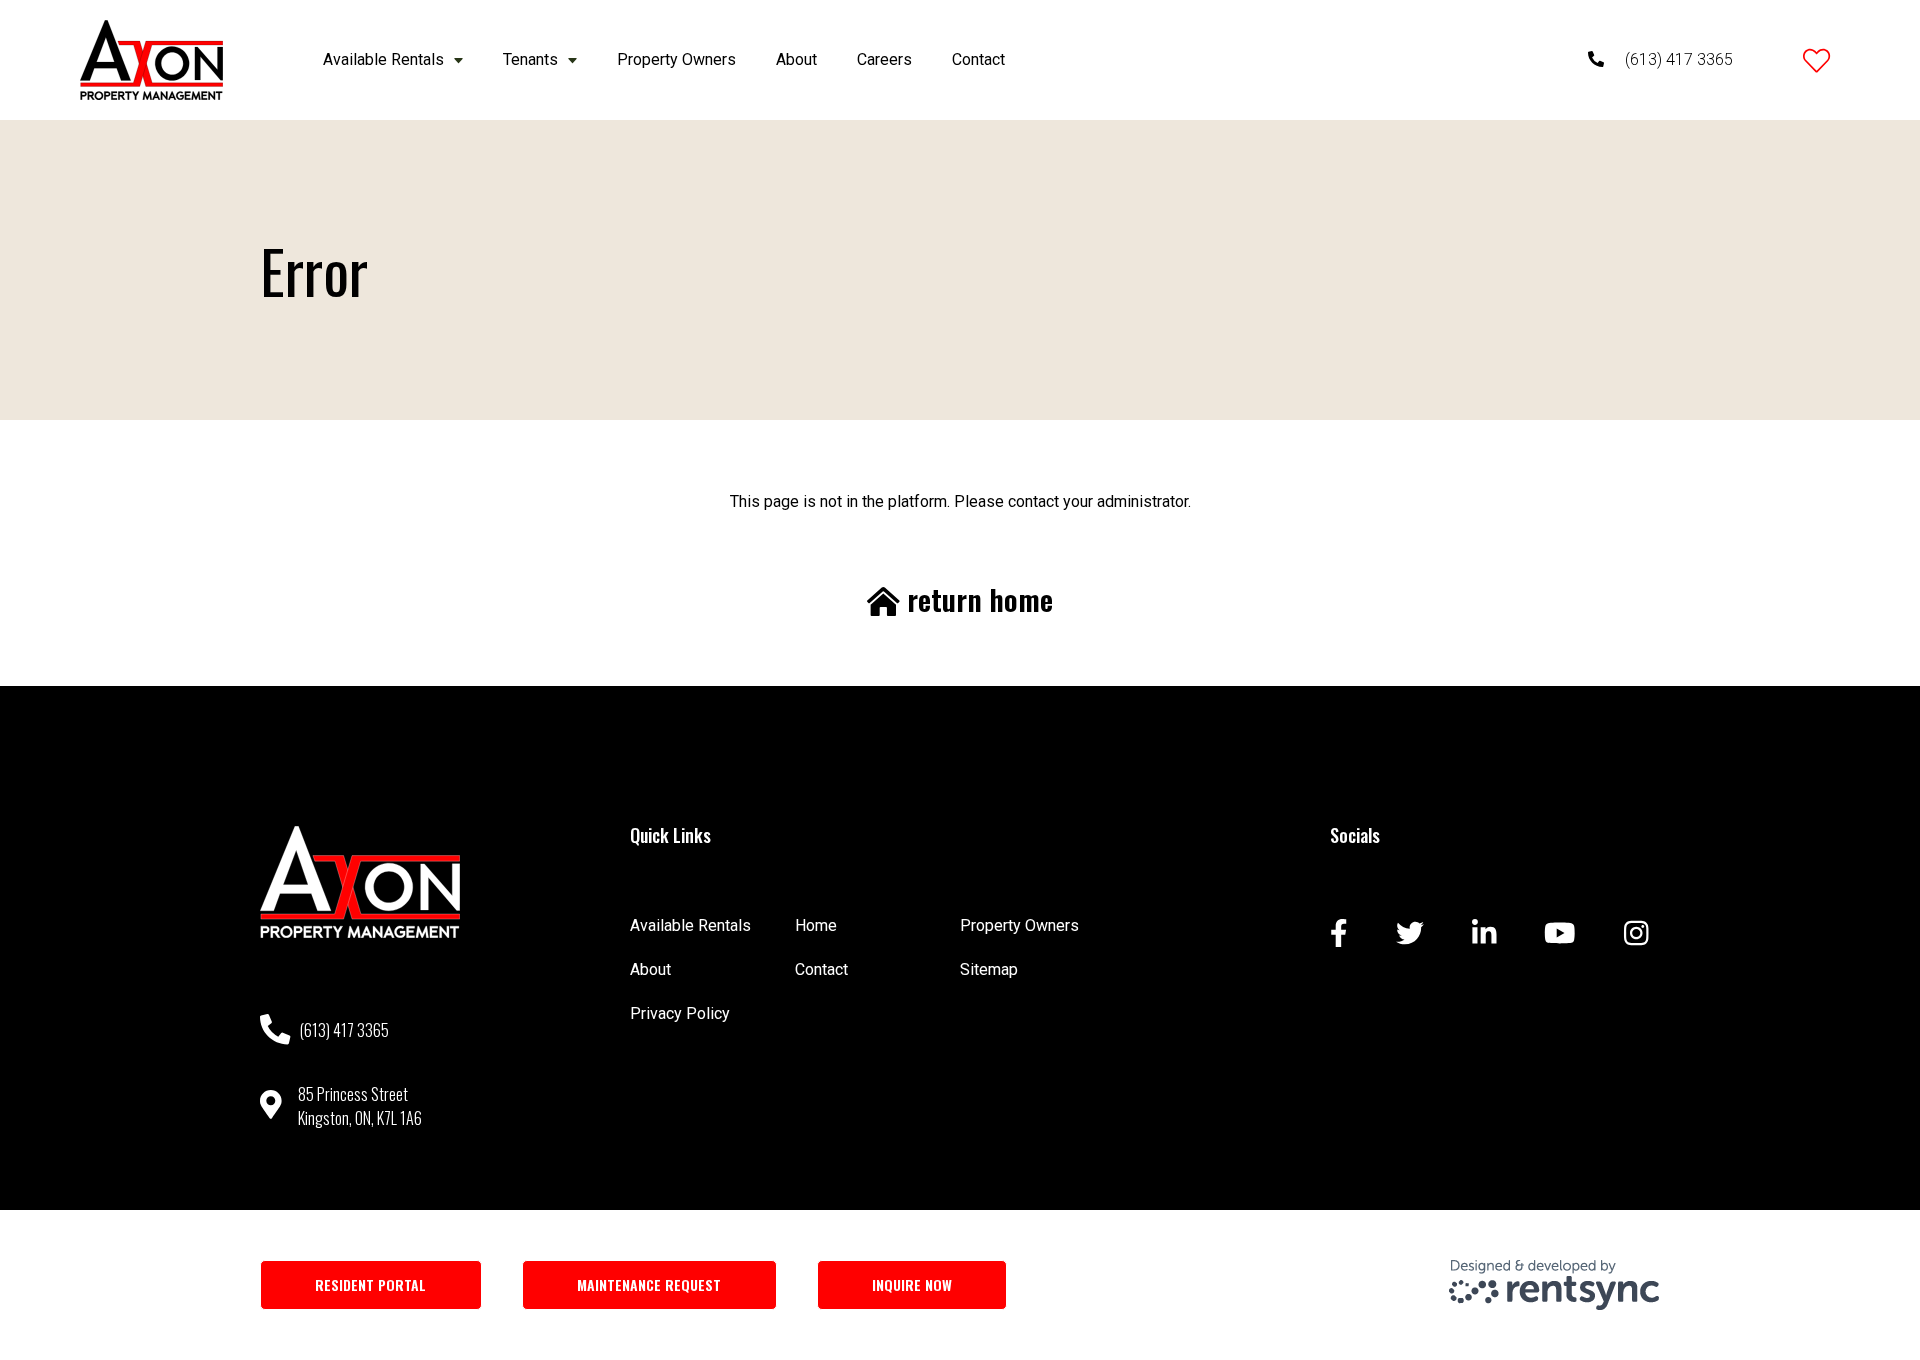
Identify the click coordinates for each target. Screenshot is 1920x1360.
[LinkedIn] (1484, 935)
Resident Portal (370, 1284)
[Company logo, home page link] (151, 60)
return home (976, 600)
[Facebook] (1339, 935)
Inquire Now (912, 1284)
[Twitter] (1410, 935)
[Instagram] (1636, 935)
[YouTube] (1560, 935)
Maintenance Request (649, 1284)
